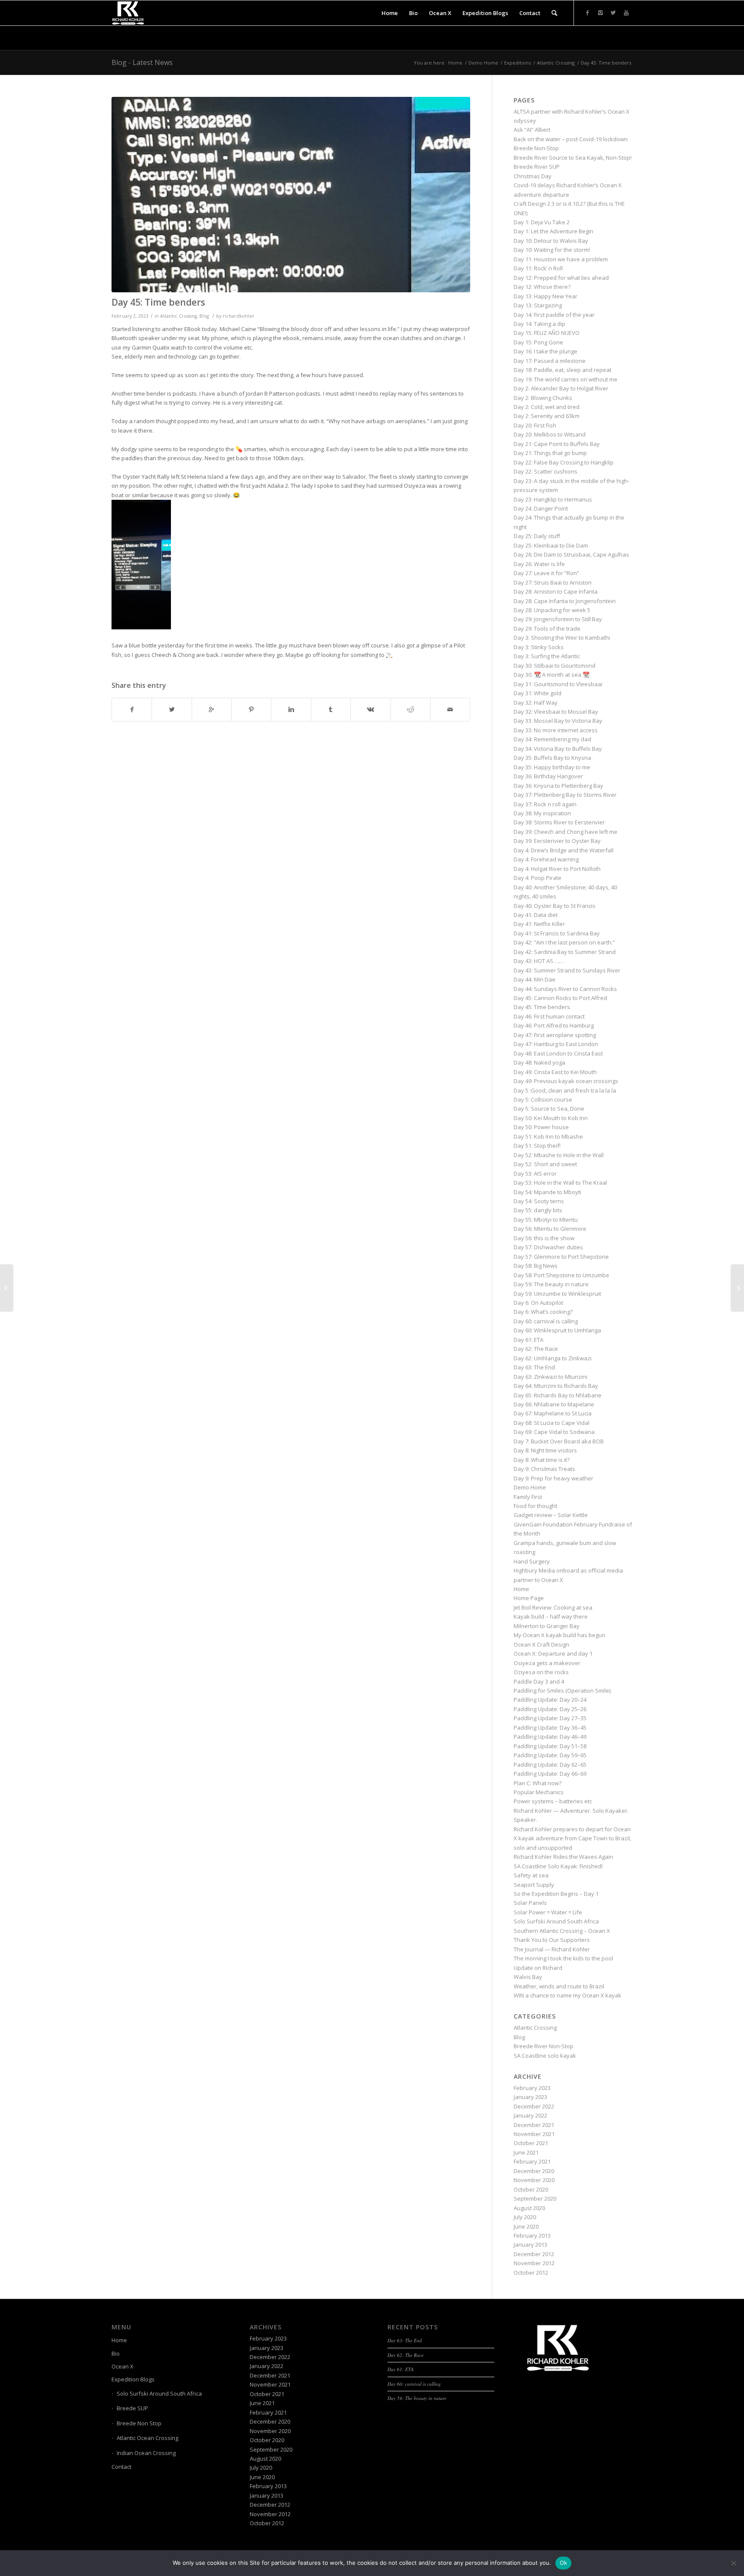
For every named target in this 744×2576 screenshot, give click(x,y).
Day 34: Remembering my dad (552, 739)
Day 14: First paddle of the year (554, 315)
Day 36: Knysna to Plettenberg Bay (558, 786)
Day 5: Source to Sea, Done (549, 1108)
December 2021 (534, 2125)
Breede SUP (132, 2408)
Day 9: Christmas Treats (544, 1469)
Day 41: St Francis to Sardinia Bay (557, 933)
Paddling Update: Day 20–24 (550, 1700)
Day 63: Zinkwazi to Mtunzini (550, 1377)
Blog (204, 316)
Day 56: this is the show (544, 1238)
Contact (121, 2467)
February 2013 (532, 2235)
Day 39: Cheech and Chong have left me (566, 832)
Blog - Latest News (142, 62)
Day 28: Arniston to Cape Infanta (556, 591)
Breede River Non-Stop (544, 2046)
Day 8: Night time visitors (545, 1450)
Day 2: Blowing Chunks (543, 398)
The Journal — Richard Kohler (552, 1949)
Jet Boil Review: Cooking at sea (553, 1607)
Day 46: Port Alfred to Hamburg (554, 1025)
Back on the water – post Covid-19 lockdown (571, 139)
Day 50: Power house (541, 1127)
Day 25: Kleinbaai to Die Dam (551, 545)
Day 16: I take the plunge (546, 351)
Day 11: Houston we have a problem (561, 259)
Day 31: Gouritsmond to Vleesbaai (558, 684)
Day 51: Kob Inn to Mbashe (548, 1136)
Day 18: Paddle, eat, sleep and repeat (563, 370)
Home (455, 63)
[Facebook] (587, 12)
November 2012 (534, 2263)
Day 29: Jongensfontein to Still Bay (558, 619)
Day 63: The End (534, 1367)
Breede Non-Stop (536, 148)
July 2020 (525, 2217)
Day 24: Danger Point (541, 508)
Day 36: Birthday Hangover (548, 776)
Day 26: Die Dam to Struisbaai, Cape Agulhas (571, 554)
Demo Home (483, 63)
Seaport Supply (534, 1885)
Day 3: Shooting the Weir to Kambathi (562, 638)
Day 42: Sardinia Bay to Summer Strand (565, 952)
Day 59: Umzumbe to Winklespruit (557, 1294)
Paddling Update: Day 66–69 (550, 1774)
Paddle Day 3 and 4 (539, 1681)
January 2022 (530, 2115)
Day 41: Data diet (536, 915)
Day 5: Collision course (543, 1099)
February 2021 (532, 2161)
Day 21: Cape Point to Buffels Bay (557, 444)
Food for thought (535, 1506)
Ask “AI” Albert (532, 130)
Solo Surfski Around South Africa (556, 1921)
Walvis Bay (528, 1977)
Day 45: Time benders (158, 302)
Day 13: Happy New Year (546, 296)
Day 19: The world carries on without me (566, 379)
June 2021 (526, 2152)
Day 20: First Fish (535, 425)
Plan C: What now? (538, 1783)
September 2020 (535, 2198)
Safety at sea (531, 1875)
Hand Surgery (532, 1561)
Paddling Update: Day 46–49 (550, 1737)
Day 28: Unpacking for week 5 (552, 610)
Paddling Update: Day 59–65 (550, 1755)
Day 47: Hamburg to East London (556, 1044)
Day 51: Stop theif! (537, 1146)
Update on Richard (538, 1968)
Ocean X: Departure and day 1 (553, 1653)
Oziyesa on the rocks (541, 1672)
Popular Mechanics (539, 1792)
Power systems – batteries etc (553, 1801)
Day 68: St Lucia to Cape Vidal (552, 1423)
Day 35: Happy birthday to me (552, 767)
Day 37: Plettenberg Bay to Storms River (565, 795)
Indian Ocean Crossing (146, 2453)
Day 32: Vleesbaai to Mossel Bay (556, 712)
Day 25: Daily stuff (537, 536)
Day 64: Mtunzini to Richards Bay (556, 1386)
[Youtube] (626, 12)
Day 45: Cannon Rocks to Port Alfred (560, 998)
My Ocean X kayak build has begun (560, 1635)
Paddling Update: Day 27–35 (550, 1718)
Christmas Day (533, 176)
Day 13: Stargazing (538, 305)
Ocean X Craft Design (541, 1644)
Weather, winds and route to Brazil (559, 1986)
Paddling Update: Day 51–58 (550, 1746)
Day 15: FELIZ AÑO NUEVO (547, 333)
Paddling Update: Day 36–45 (550, 1728)
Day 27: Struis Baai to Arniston (553, 582)
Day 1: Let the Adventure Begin (553, 231)
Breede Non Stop (139, 2423)
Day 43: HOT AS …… (539, 961)
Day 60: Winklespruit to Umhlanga (557, 1330)
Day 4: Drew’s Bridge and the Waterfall (564, 850)
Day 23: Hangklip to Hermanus (553, 499)
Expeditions (518, 63)
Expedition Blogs (133, 2379)
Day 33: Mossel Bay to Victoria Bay (558, 721)
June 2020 (526, 2226)
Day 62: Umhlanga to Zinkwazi (553, 1358)
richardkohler (239, 316)
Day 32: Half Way (536, 703)
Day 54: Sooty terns (539, 1201)
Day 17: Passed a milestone (550, 361)
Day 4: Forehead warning (546, 859)
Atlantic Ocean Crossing (147, 2438)
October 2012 (531, 2273)
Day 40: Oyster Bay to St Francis (555, 906)
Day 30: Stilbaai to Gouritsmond (555, 666)
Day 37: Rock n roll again (545, 804)
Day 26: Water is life (539, 564)
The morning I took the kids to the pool (563, 1958)
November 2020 (534, 2180)
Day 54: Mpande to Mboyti (547, 1192)
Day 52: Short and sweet (545, 1164)
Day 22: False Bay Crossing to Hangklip (564, 462)
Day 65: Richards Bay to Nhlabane (558, 1395)
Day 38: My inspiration (542, 813)
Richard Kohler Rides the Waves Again (563, 1857)
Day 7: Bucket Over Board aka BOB (559, 1441)
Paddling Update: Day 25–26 (550, 1709)
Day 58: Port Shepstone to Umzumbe (561, 1275)
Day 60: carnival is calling (546, 1321)
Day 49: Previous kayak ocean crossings (566, 1081)
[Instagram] (600, 12)
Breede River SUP (537, 167)
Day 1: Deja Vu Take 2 (542, 222)
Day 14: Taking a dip (539, 324)
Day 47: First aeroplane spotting (555, 1035)
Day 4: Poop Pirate (538, 878)
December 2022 (534, 2106)
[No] (733, 2563)
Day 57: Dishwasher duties (548, 1247)
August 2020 (529, 2208)
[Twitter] (613, 12)
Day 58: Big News (536, 1266)
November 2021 (534, 2134)
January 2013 (530, 2245)
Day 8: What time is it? (542, 1460)
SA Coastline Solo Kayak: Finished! (558, 1866)
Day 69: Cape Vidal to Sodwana (554, 1432)
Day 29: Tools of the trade (547, 629)
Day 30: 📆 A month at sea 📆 (552, 675)
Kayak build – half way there (551, 1616)
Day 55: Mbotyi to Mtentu (546, 1220)
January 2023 (530, 2097)
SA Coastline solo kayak (545, 2056)
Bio (116, 2353)
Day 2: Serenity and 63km (547, 416)
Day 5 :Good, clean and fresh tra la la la (565, 1090)
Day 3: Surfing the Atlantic (547, 656)
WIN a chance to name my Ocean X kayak (567, 1995)
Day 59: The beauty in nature (551, 1284)
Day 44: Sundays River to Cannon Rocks (565, 989)
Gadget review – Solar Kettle (551, 1515)
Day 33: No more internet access (556, 730)
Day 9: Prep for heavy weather (553, 1478)
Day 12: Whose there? (542, 287)
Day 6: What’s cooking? (543, 1312)
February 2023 (532, 2088)
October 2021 (531, 2143)
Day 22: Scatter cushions (546, 471)
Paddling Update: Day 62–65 (550, 1765)
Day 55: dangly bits (538, 1210)
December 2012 (534, 2254)
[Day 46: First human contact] (737, 1288)
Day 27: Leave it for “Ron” (546, 573)
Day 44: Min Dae (535, 979)
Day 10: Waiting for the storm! (552, 250)
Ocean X (122, 2366)
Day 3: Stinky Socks (539, 647)
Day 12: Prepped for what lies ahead (561, 278)
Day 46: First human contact (549, 1016)
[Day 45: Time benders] (291, 195)
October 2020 (531, 2189)
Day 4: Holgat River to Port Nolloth (557, 869)
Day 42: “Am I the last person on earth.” (564, 942)
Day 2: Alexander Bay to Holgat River (561, 388)
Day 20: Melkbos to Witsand (550, 434)
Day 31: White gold (538, 693)
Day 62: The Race (536, 1349)
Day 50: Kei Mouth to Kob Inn (551, 1118)
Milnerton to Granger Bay (547, 1626)
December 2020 (534, 2171)
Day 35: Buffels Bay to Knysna (552, 758)
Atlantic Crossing (556, 63)
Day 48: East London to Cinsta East (558, 1053)
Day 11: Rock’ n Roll (538, 268)
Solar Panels (530, 1903)
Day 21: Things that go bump (550, 453)
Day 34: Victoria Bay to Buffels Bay (558, 749)
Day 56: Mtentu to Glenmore (550, 1229)
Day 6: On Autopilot (538, 1303)
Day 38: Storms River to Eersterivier (559, 822)
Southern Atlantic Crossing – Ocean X (562, 1931)
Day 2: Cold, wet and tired (547, 407)
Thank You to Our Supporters (552, 1940)
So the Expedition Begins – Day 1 (556, 1894)
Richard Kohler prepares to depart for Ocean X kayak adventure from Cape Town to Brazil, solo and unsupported (572, 1838)
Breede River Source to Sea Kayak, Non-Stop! (573, 158)
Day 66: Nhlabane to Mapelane (554, 1404)
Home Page (529, 1598)
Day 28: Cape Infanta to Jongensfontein (565, 601)
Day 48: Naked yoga (539, 1062)
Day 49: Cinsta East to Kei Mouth (555, 1072)
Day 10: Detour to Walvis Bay (551, 241)
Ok (564, 2563)
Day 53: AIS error (535, 1173)
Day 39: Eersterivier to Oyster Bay (557, 841)
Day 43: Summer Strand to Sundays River (567, 970)
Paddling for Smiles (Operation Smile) (562, 1690)
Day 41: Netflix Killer (539, 924)
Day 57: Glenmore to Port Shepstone (561, 1257)
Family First (528, 1497)
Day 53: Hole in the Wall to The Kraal (560, 1183)
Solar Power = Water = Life (548, 1912)
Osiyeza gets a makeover (547, 1663)
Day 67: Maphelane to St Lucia (553, 1413)
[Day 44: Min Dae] (7, 1288)
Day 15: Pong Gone (538, 342)
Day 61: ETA (529, 1340)
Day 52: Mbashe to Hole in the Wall (559, 1155)
